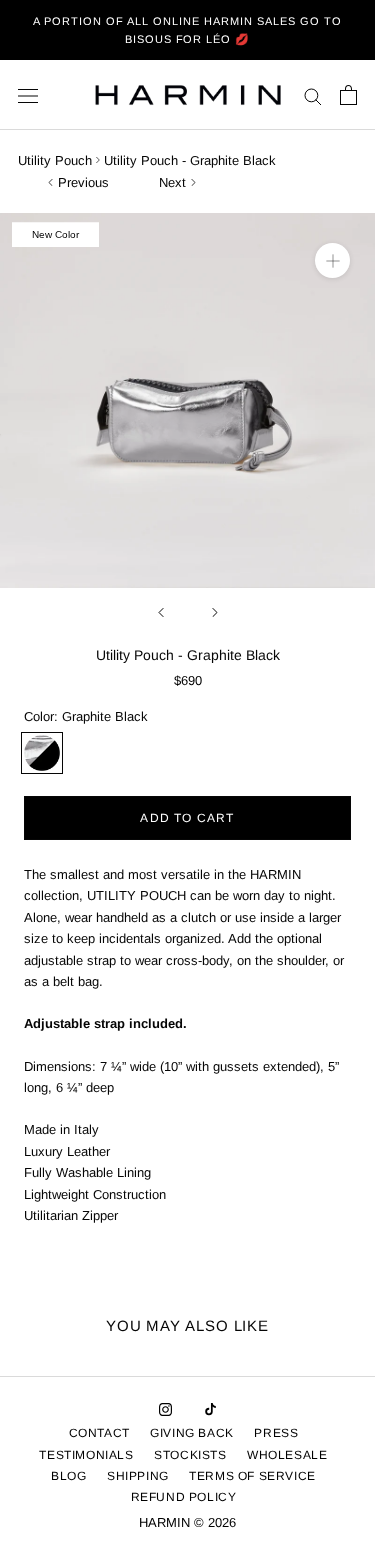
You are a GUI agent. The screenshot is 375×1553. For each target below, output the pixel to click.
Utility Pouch (55, 160)
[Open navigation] (28, 95)
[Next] (215, 612)
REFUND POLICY (184, 1497)
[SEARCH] (313, 95)
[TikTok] (210, 1409)
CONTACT (99, 1433)
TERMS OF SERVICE (252, 1476)
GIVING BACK (192, 1433)
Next (172, 182)
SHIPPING (138, 1476)
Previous (83, 182)
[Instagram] (165, 1409)
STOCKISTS (190, 1455)
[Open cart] (348, 95)
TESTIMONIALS (86, 1455)
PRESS (276, 1433)
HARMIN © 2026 (187, 1522)
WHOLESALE (287, 1455)
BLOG (68, 1476)
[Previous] (161, 612)
